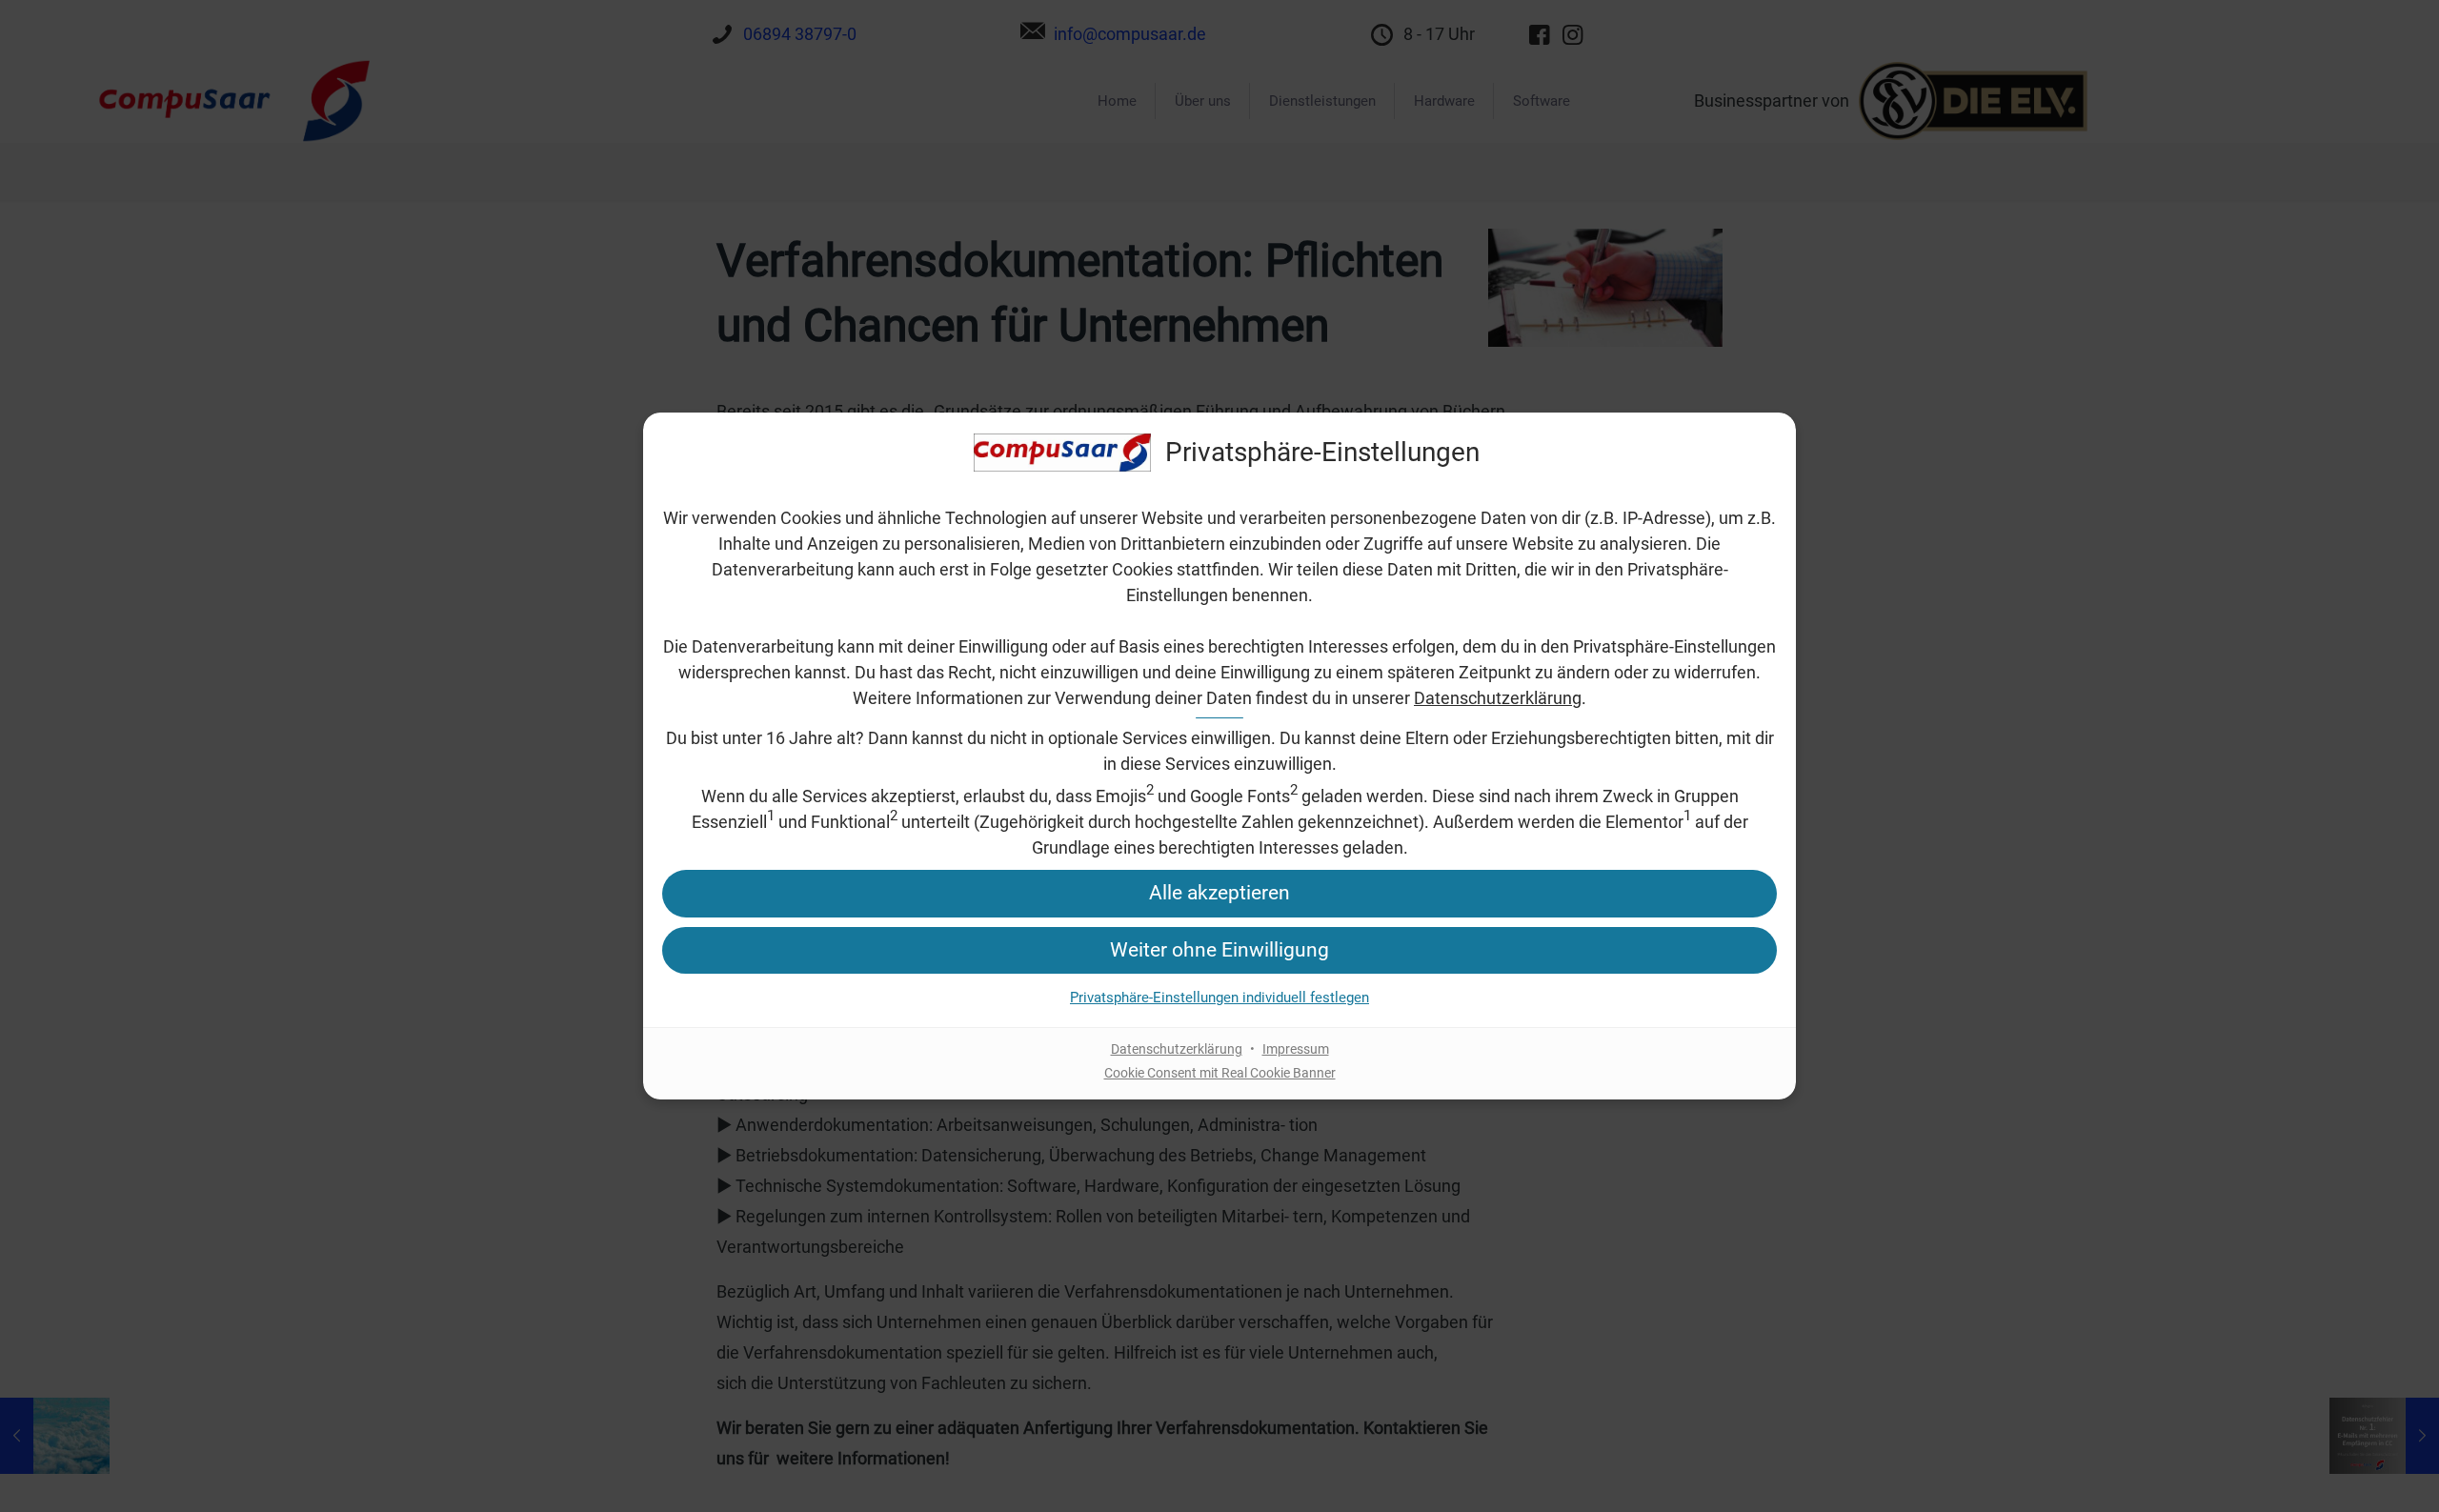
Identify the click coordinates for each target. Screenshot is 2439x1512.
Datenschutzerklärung (1498, 698)
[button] (1219, 893)
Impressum (1296, 1049)
